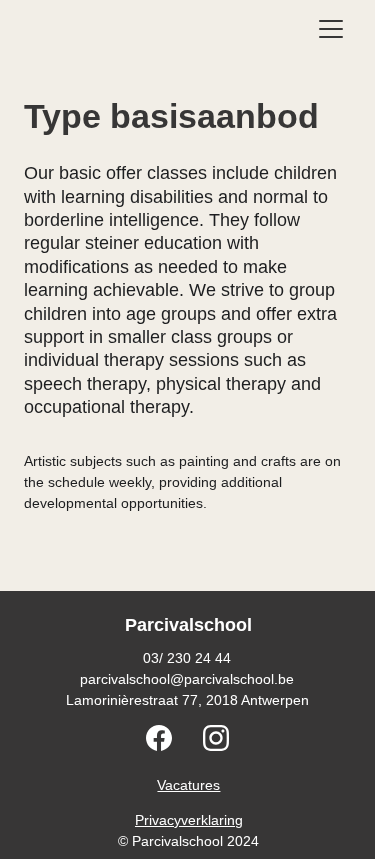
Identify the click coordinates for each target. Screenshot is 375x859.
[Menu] (331, 29)
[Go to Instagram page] (216, 738)
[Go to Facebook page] (169, 738)
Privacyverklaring (189, 820)
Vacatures (188, 785)
